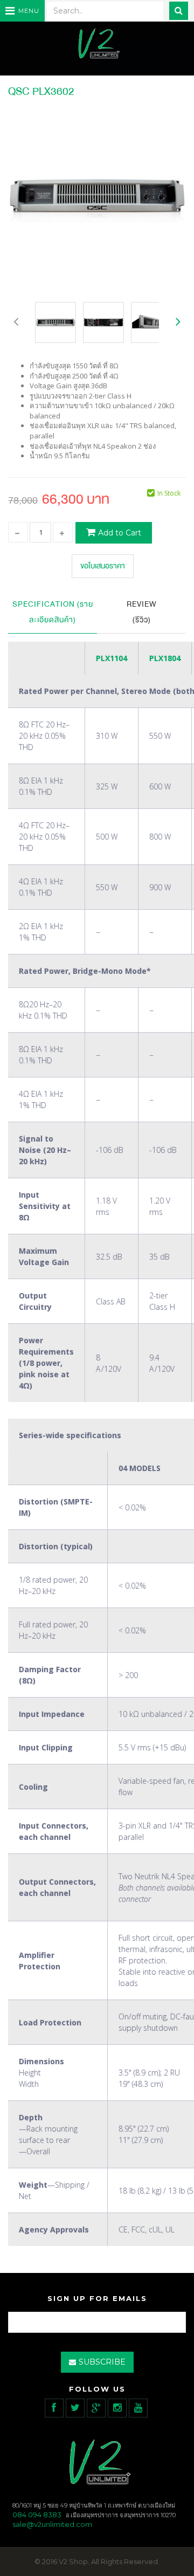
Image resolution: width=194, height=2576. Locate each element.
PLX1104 (112, 658)
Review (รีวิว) (142, 612)
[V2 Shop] (97, 44)
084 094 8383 (37, 2515)
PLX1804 (165, 658)
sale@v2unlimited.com (52, 2524)
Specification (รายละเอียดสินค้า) (53, 612)
